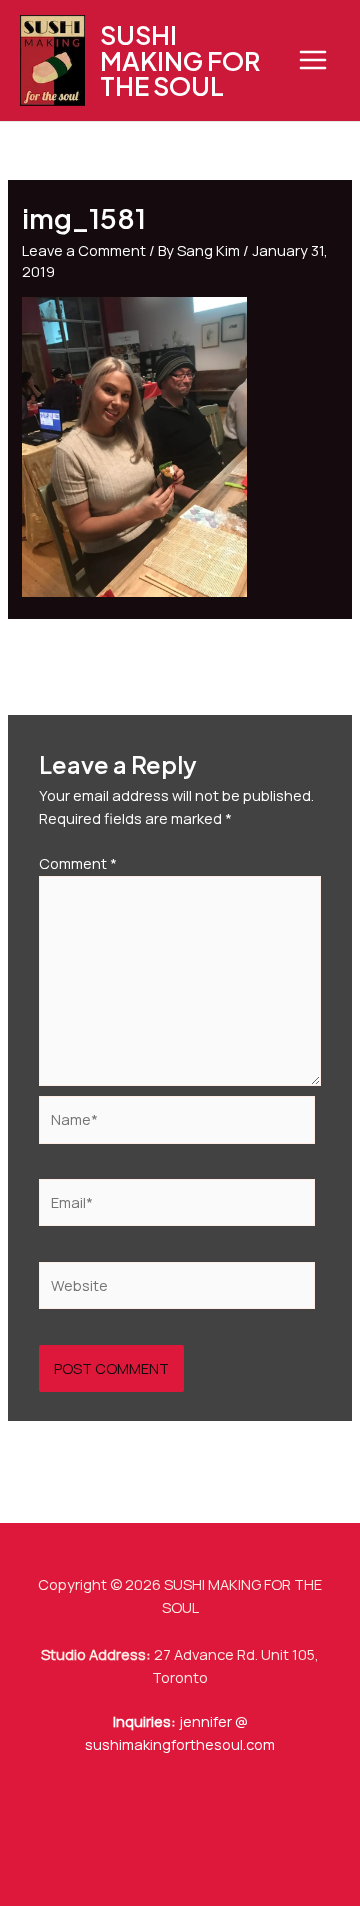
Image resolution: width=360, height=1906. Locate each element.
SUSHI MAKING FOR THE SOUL (180, 60)
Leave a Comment (84, 250)
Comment (78, 863)
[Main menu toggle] (313, 60)
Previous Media (180, 658)
